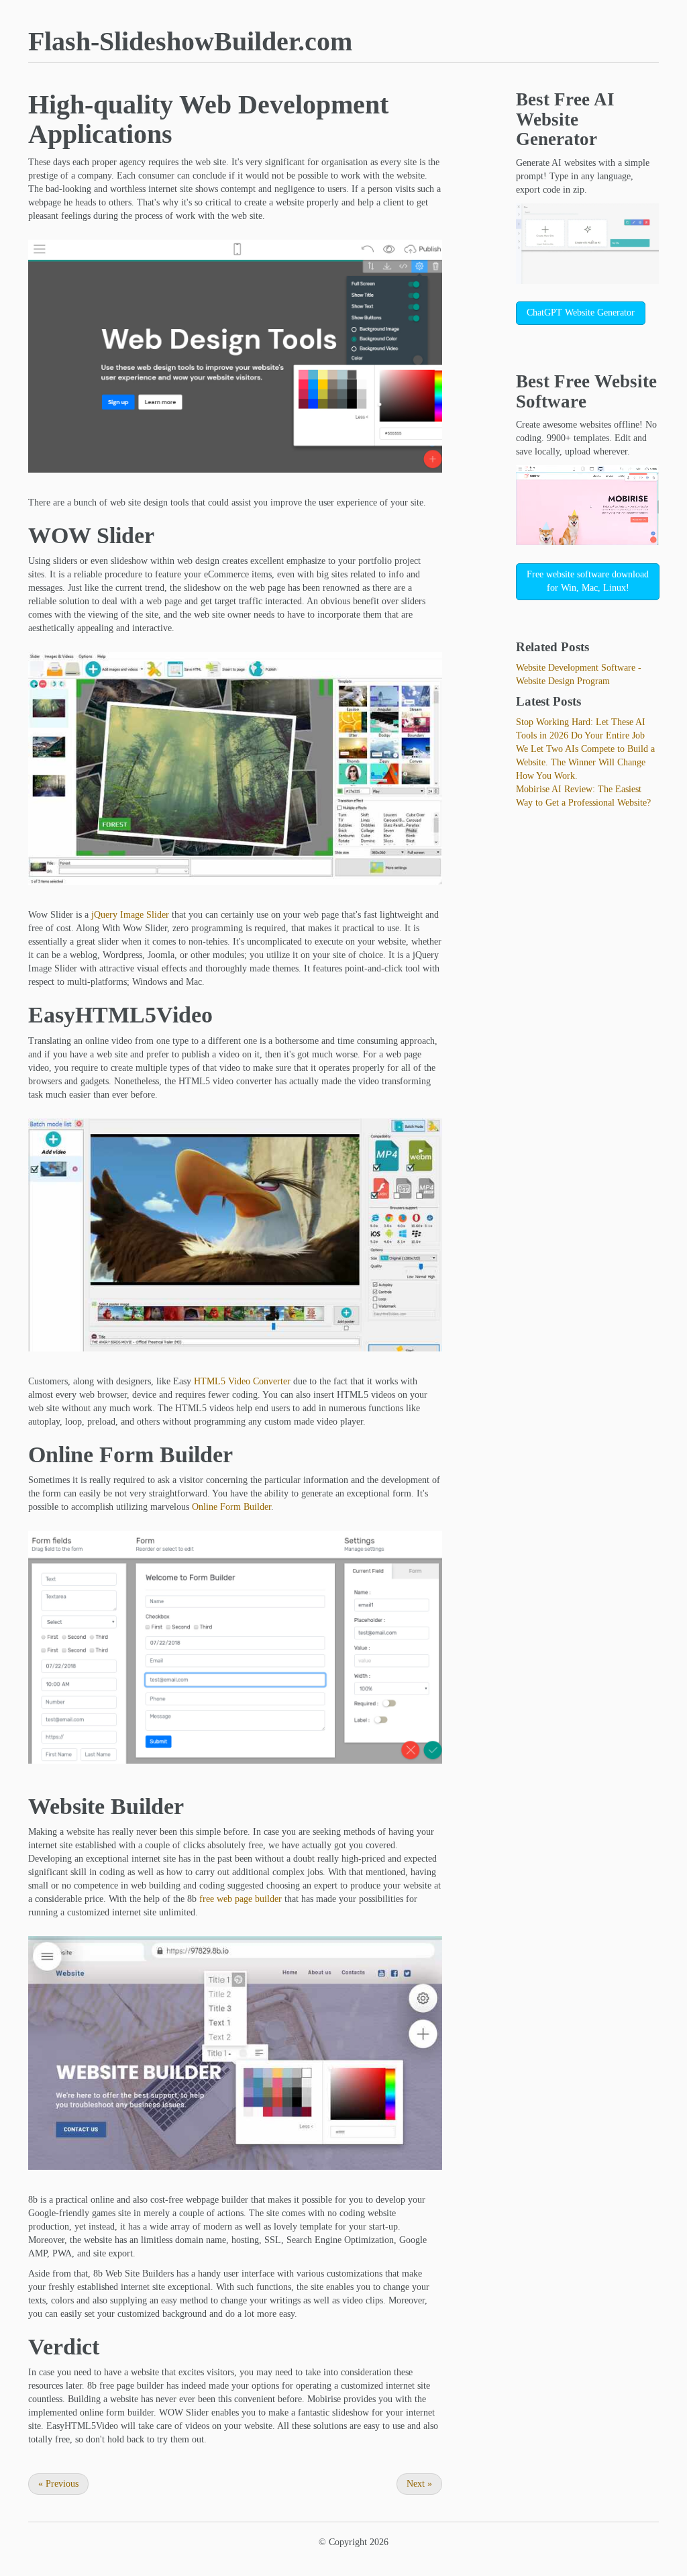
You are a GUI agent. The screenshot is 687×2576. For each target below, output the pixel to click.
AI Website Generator (565, 119)
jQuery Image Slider (130, 915)
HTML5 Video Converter (242, 1381)
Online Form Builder (231, 1507)
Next (419, 2484)
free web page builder (241, 1899)
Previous (58, 2484)
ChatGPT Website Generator (581, 313)
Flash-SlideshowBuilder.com (190, 41)
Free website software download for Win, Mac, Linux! (588, 581)
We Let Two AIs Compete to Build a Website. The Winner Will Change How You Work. (585, 762)
